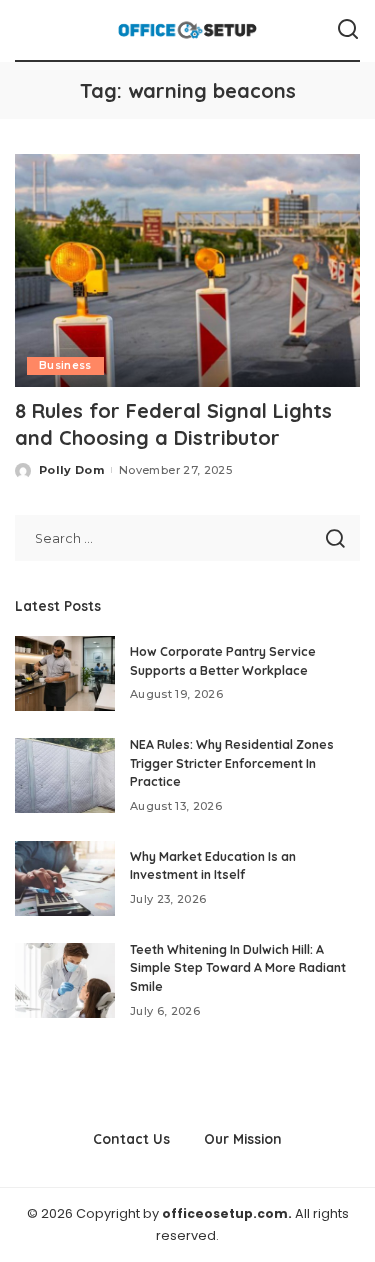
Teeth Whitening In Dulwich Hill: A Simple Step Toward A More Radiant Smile (238, 968)
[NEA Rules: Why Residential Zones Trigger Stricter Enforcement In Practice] (65, 775)
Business (65, 365)
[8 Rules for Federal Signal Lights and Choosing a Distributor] (187, 270)
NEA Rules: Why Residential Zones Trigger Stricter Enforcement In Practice (232, 763)
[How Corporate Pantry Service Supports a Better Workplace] (65, 673)
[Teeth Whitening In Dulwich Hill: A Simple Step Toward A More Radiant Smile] (65, 980)
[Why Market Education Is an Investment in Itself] (65, 878)
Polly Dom (71, 470)
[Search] (348, 30)
